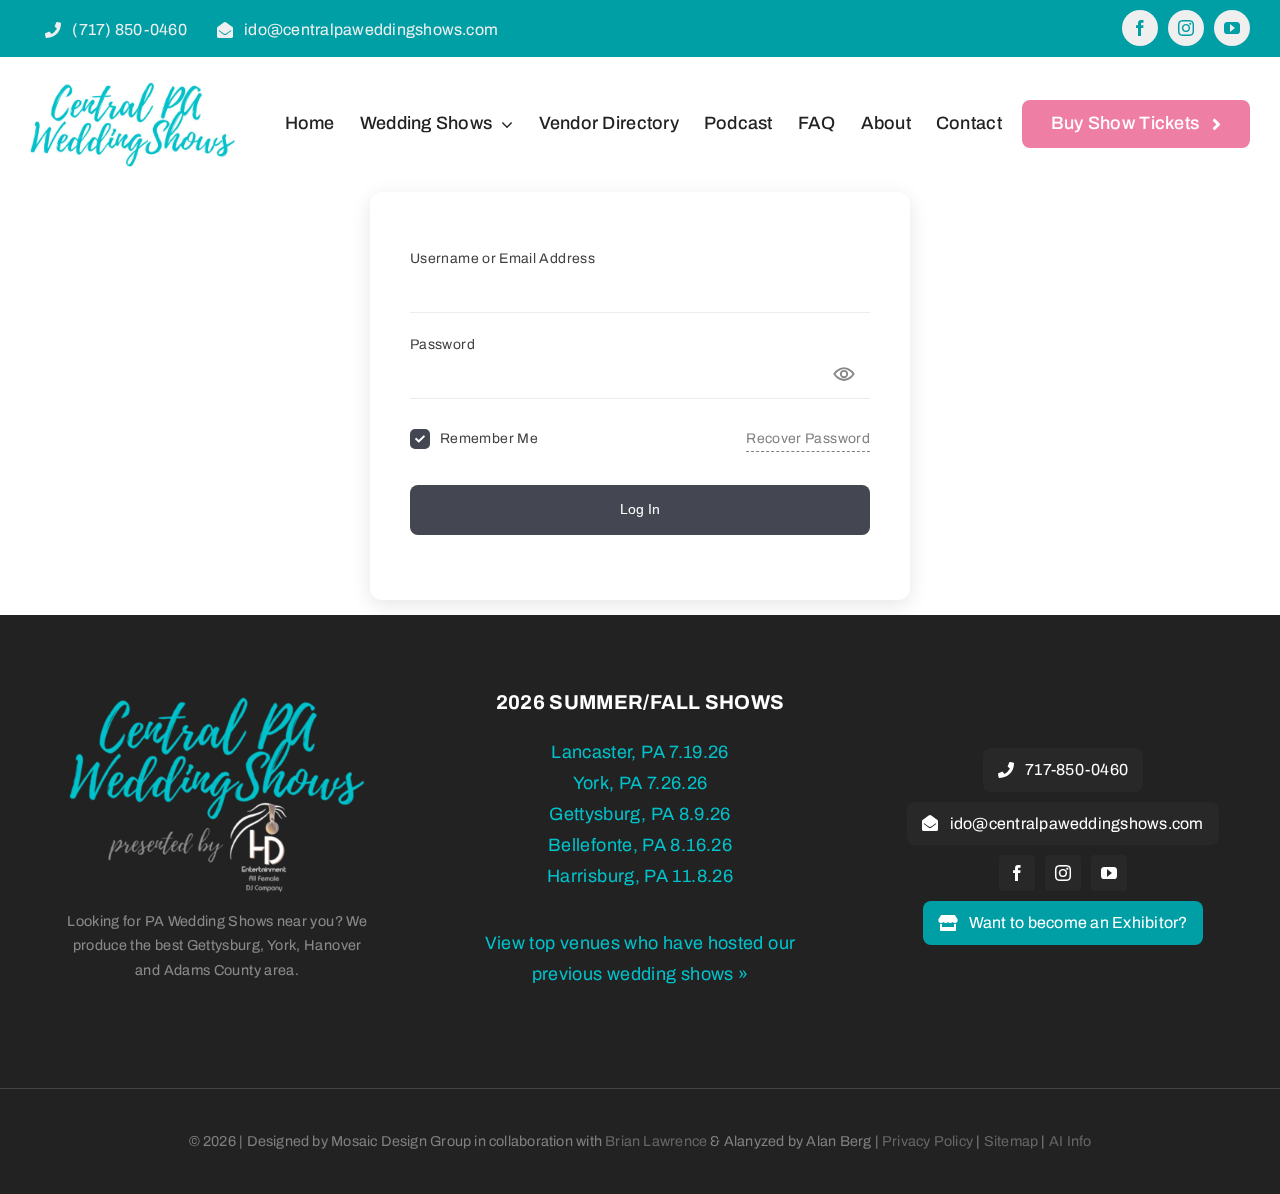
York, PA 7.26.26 (640, 783)
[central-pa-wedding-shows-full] (217, 704)
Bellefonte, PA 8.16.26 (640, 845)
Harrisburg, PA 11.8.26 (640, 876)
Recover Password (808, 438)
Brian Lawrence (656, 1141)
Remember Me (489, 438)
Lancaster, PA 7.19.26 (640, 752)
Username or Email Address (502, 258)
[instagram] (1186, 28)
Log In (640, 509)
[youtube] (1232, 28)
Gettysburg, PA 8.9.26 (640, 814)
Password (442, 344)
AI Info (1070, 1141)
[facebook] (1140, 28)
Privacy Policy (927, 1141)
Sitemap (1011, 1141)
